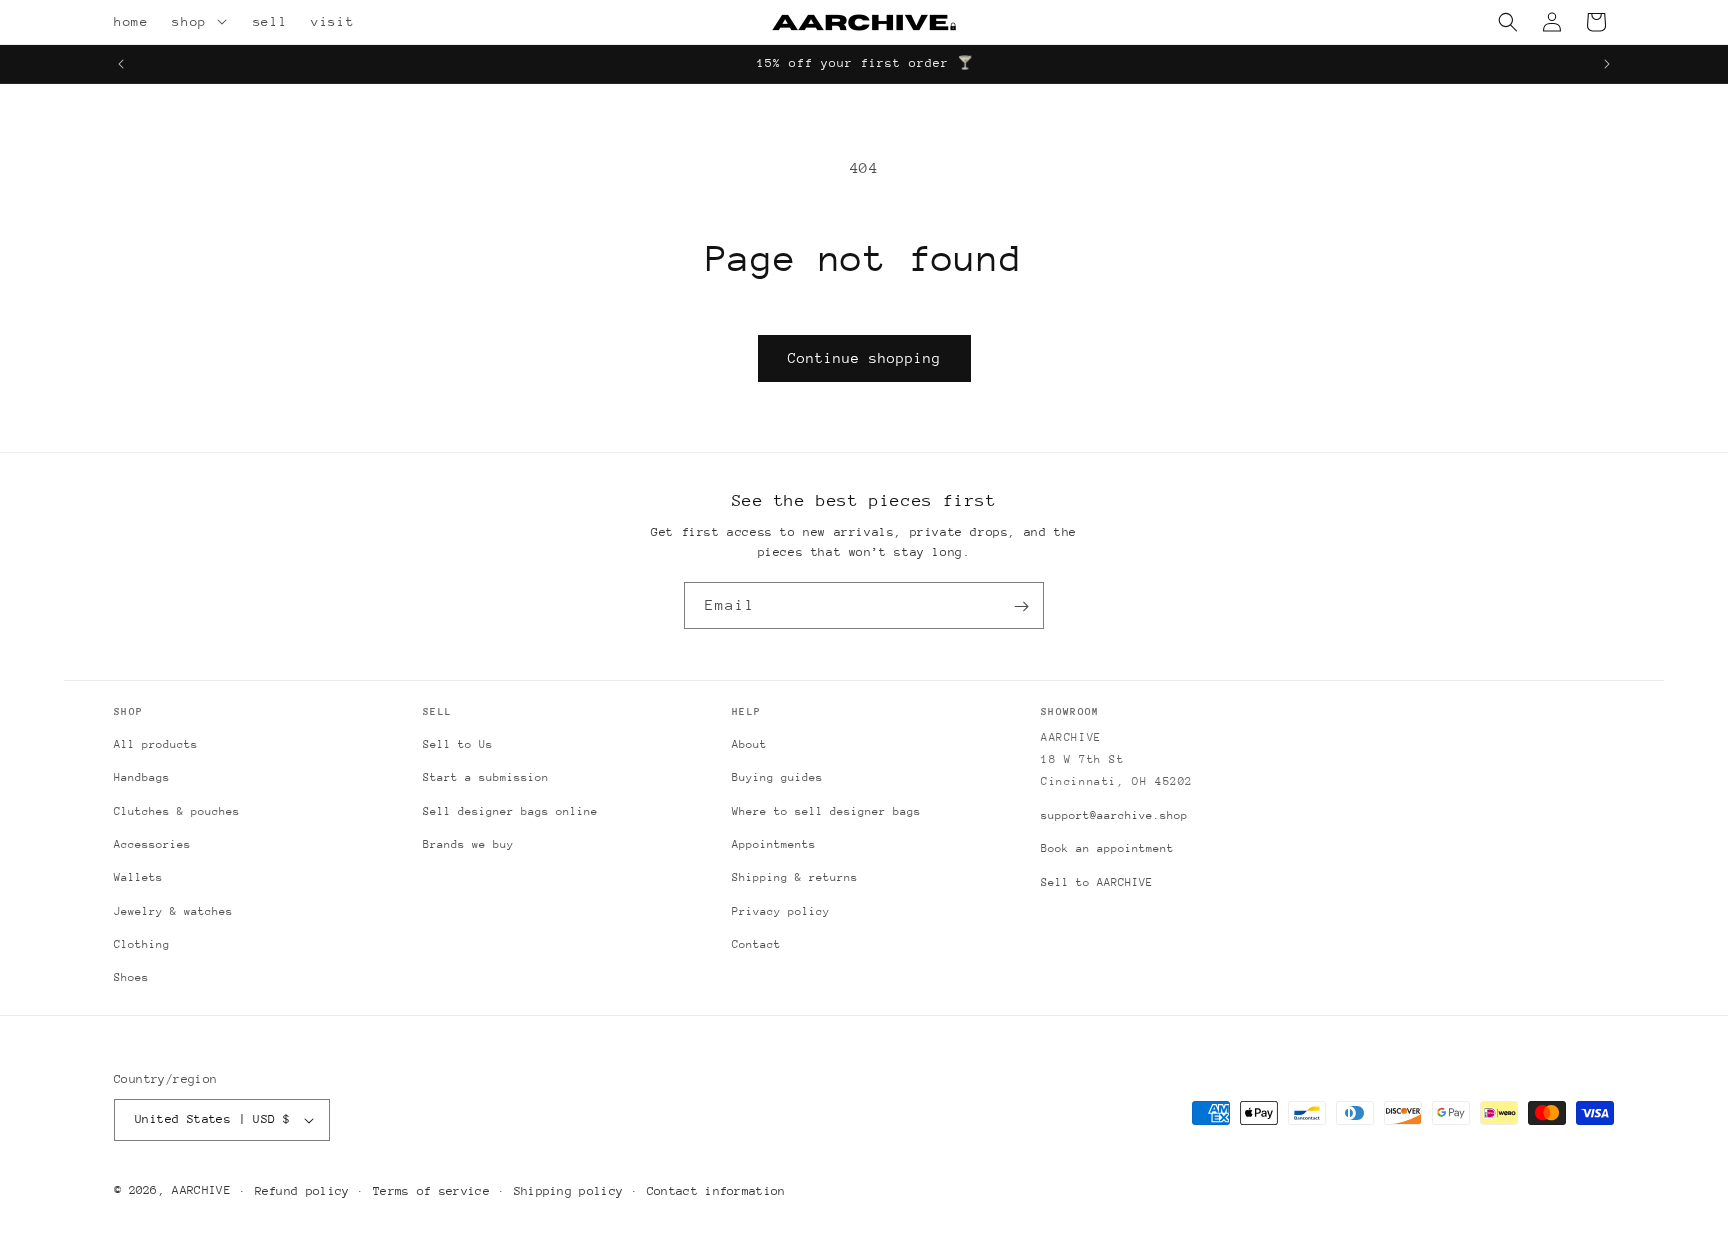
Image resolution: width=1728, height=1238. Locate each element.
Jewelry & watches (173, 911)
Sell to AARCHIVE (1097, 882)
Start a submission (486, 777)
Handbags (142, 777)
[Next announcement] (1607, 64)
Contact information (716, 1191)
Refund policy (302, 1191)
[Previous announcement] (121, 64)
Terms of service (431, 1191)
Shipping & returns (795, 877)
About (749, 744)
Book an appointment (1107, 848)
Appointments (774, 844)
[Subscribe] (1021, 606)
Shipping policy (569, 1191)
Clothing (142, 944)
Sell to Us (458, 744)
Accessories (152, 844)
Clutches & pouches (177, 811)
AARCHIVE (201, 1190)
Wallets (138, 877)
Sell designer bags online (510, 811)
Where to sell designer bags (826, 811)
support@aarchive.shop (1114, 815)
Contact (756, 944)
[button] (225, 22)
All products (156, 744)
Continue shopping (864, 358)
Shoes (131, 977)
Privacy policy (781, 911)
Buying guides (777, 777)
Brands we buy (468, 844)
